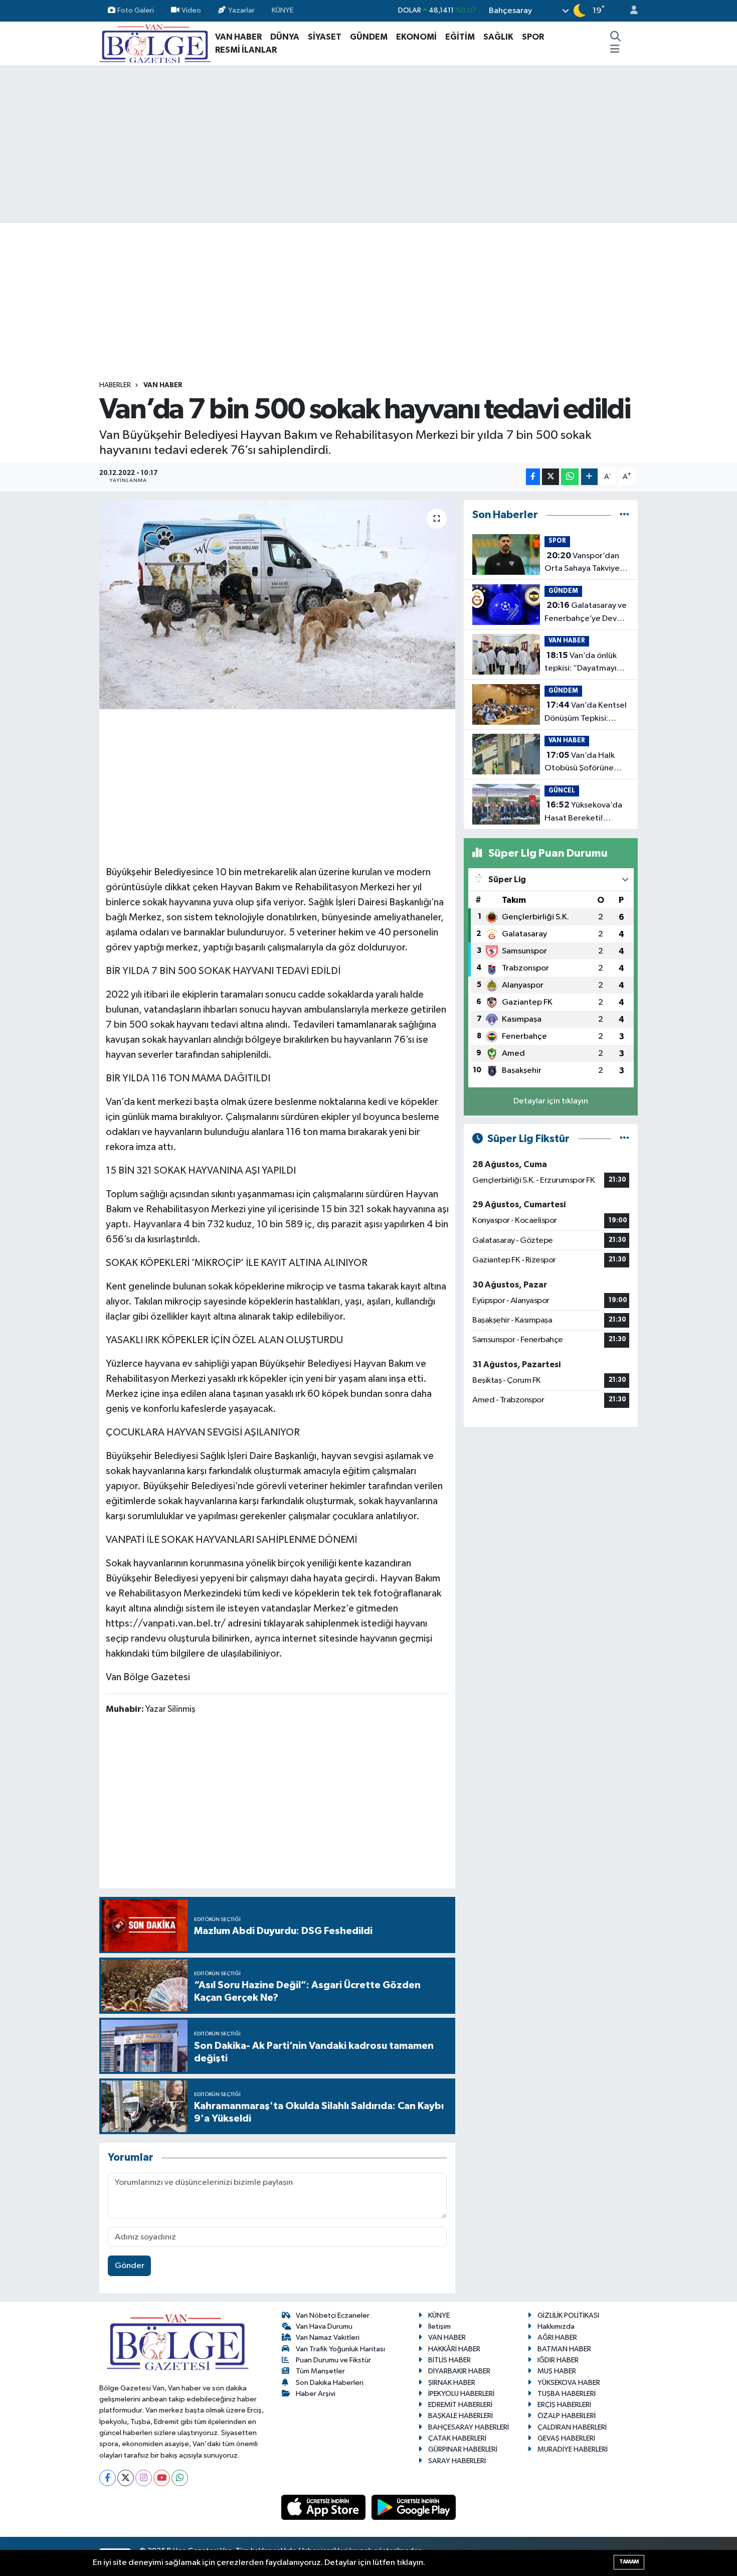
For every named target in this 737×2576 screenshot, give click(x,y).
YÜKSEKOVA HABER (569, 2383)
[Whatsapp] (180, 2478)
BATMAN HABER (564, 2349)
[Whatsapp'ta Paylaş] (570, 477)
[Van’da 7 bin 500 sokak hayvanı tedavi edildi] (278, 604)
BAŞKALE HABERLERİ (460, 2416)
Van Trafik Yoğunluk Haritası (340, 2349)
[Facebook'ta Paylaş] (533, 477)
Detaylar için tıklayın (551, 1101)
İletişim (439, 2326)
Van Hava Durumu (324, 2326)
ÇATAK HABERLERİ (457, 2438)
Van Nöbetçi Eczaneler (333, 2315)
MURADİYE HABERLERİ (573, 2449)
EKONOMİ (416, 37)
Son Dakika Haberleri (330, 2383)
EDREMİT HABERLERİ (460, 2405)
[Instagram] (144, 2478)
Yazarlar (241, 10)
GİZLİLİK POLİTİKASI (568, 2315)
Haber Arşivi (316, 2394)
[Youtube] (162, 2478)
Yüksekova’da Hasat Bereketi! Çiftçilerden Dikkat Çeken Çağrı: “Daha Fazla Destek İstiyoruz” (583, 813)
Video (191, 10)
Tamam (629, 2562)
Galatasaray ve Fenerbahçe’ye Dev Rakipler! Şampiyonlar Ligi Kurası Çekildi (586, 613)
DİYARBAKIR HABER (459, 2371)
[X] (126, 2478)
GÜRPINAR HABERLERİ (463, 2449)
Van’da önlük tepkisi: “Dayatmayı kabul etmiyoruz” (581, 663)
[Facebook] (108, 2478)
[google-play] (414, 2507)
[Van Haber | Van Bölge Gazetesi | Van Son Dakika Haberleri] (155, 43)
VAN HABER (238, 37)
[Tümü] (624, 515)
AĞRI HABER (557, 2338)
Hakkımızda (556, 2326)
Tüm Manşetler (320, 2371)
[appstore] (324, 2507)
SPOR (533, 37)
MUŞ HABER (557, 2371)
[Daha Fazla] (589, 477)
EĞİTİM (460, 37)
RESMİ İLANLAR (246, 50)
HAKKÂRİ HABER (454, 2349)
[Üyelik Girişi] (630, 11)
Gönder (130, 2266)
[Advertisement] (368, 144)
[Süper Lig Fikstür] (624, 1139)
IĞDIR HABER (558, 2360)
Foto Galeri (136, 10)
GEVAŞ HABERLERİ (566, 2438)
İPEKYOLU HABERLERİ (461, 2394)
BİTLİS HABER (449, 2360)
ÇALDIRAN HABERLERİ (572, 2427)
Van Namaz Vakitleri (328, 2338)
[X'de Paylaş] (550, 477)
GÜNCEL (562, 791)
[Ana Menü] (615, 50)
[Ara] (616, 37)
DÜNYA (285, 37)
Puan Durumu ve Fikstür (333, 2360)
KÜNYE (283, 10)
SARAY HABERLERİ (457, 2461)
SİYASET (325, 37)
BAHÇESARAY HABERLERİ (469, 2427)
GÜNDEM (369, 37)
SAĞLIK (498, 37)
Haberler (115, 385)
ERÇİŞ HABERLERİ (564, 2405)
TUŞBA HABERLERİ (567, 2394)
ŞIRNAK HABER (452, 2383)
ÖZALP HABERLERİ (567, 2416)
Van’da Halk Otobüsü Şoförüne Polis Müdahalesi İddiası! (580, 763)
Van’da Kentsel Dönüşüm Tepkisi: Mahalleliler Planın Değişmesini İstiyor (586, 713)
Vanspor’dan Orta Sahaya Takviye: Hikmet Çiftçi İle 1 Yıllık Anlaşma (586, 563)
